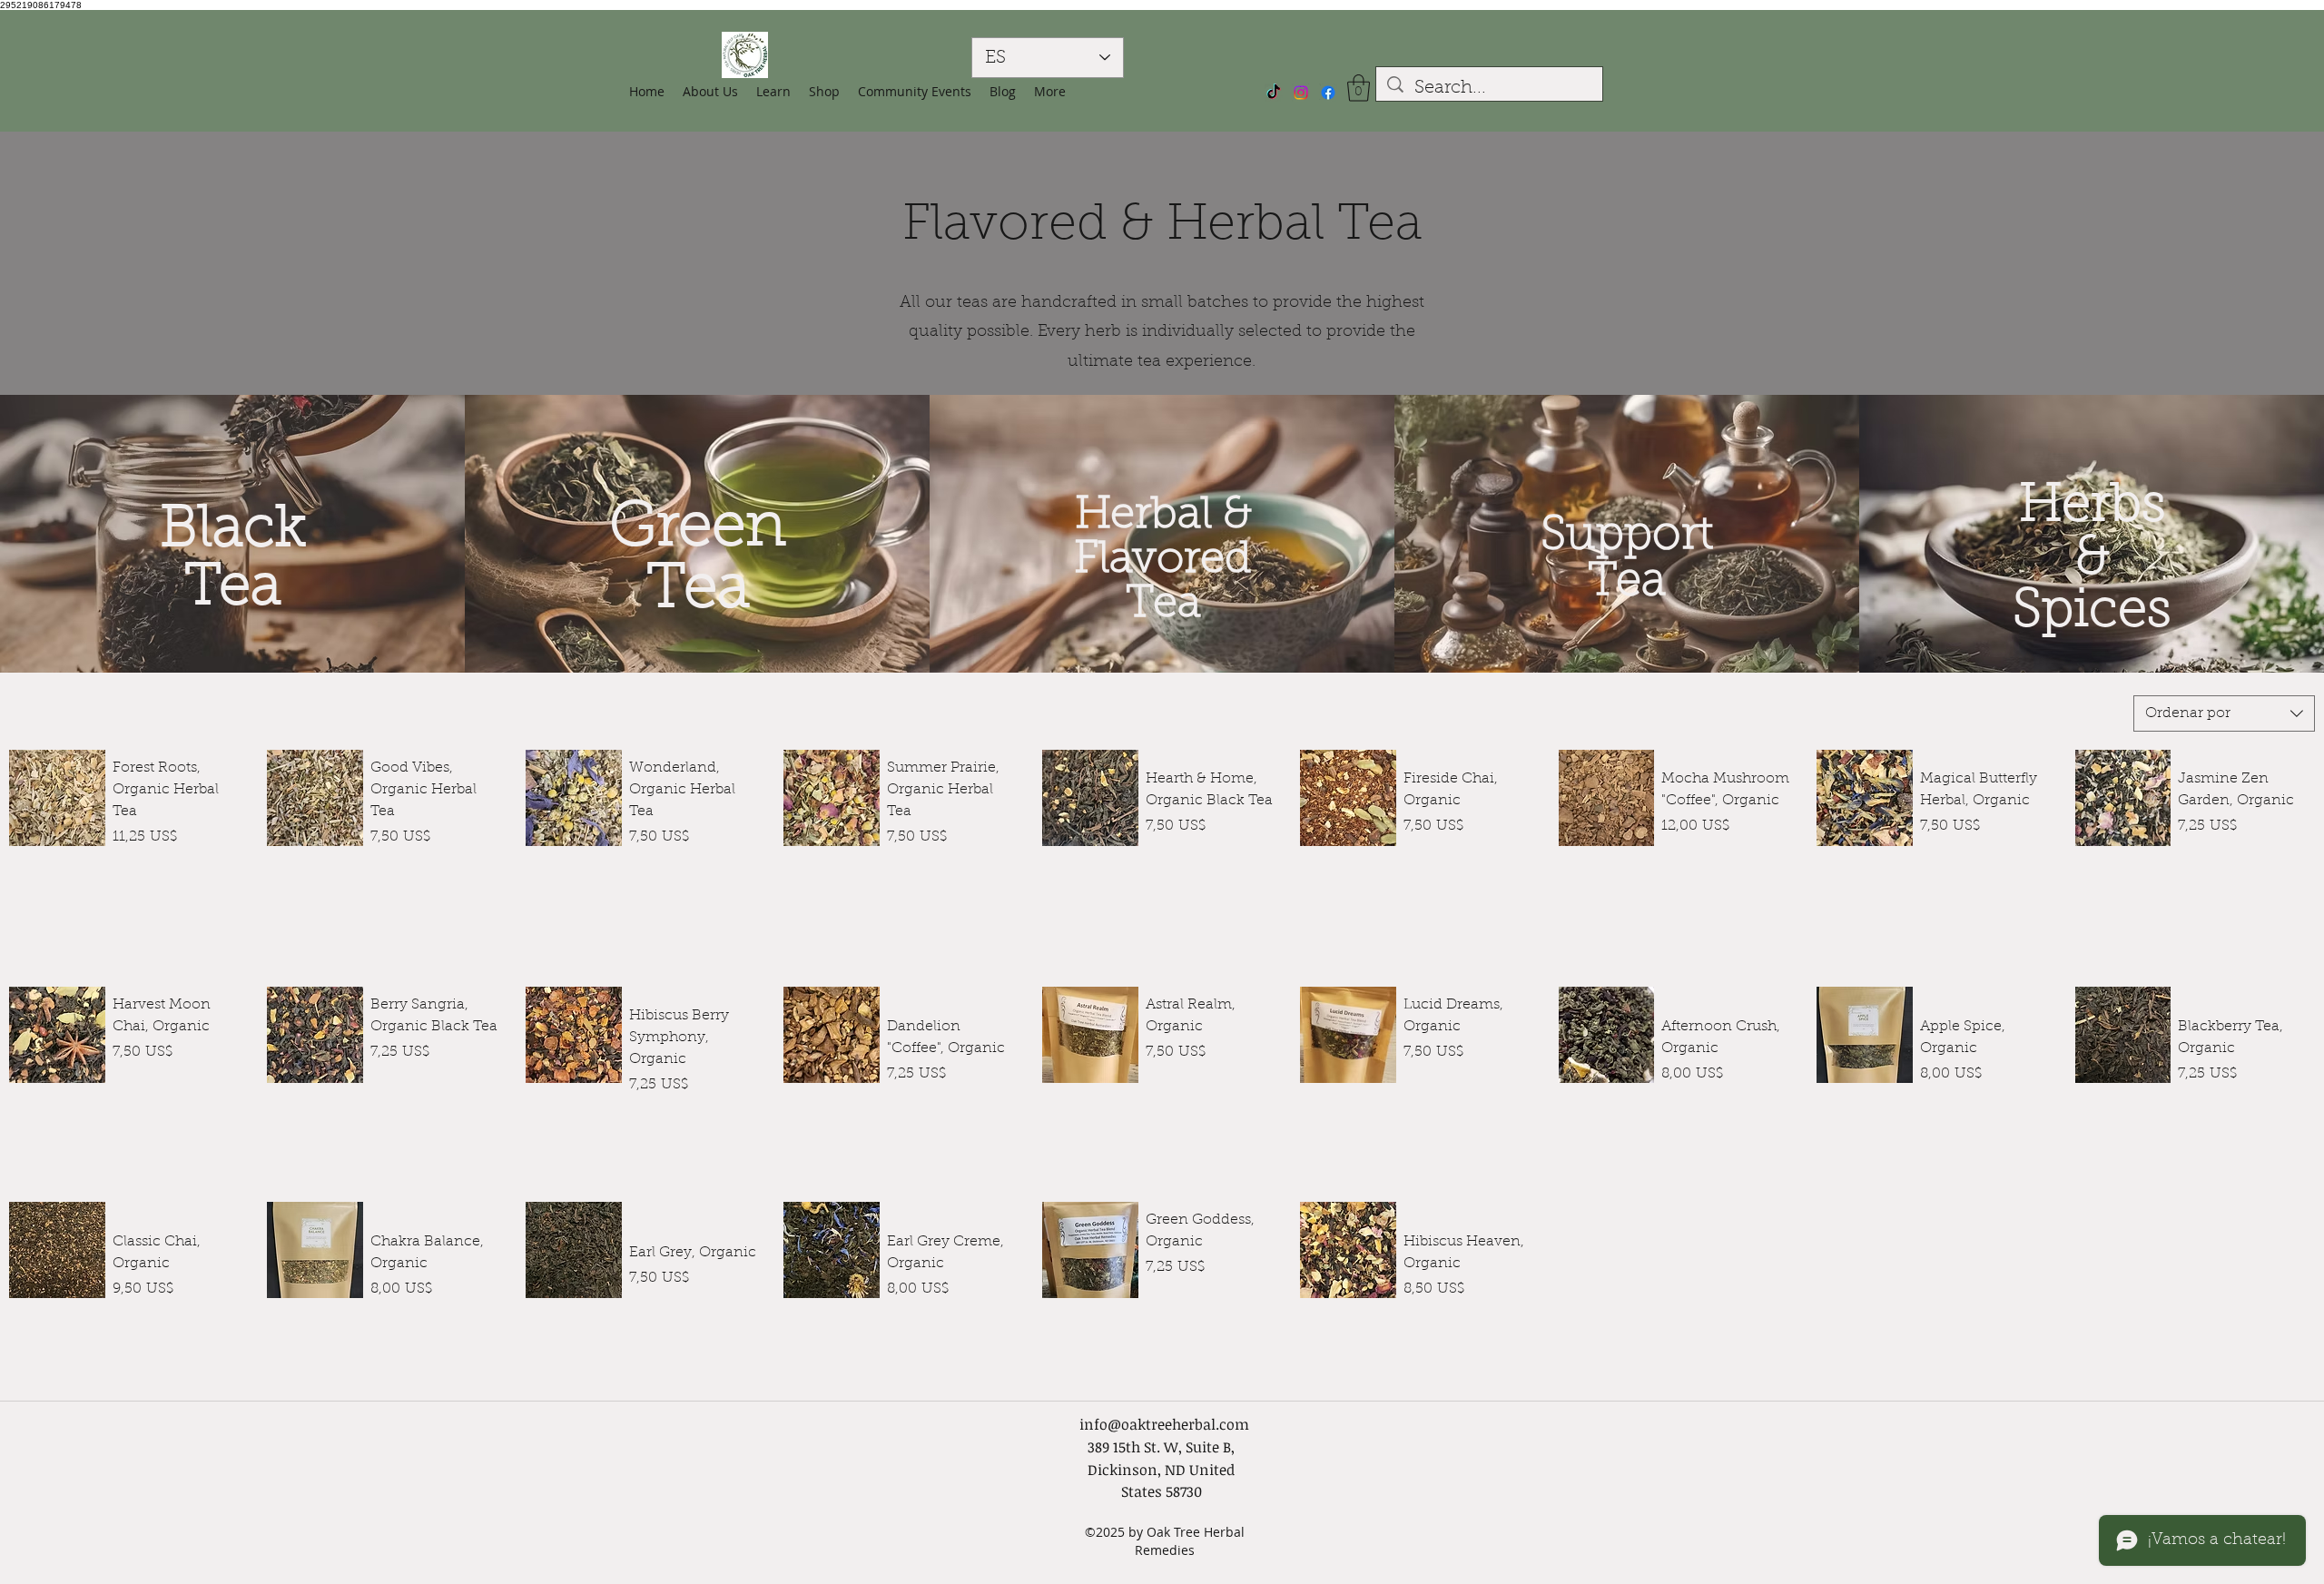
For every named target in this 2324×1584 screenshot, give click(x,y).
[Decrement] (127, 876)
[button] (824, 92)
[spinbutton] (177, 876)
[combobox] (2224, 713)
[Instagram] (1301, 93)
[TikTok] (1274, 93)
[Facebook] (1328, 93)
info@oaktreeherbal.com (1164, 1424)
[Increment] (226, 876)
